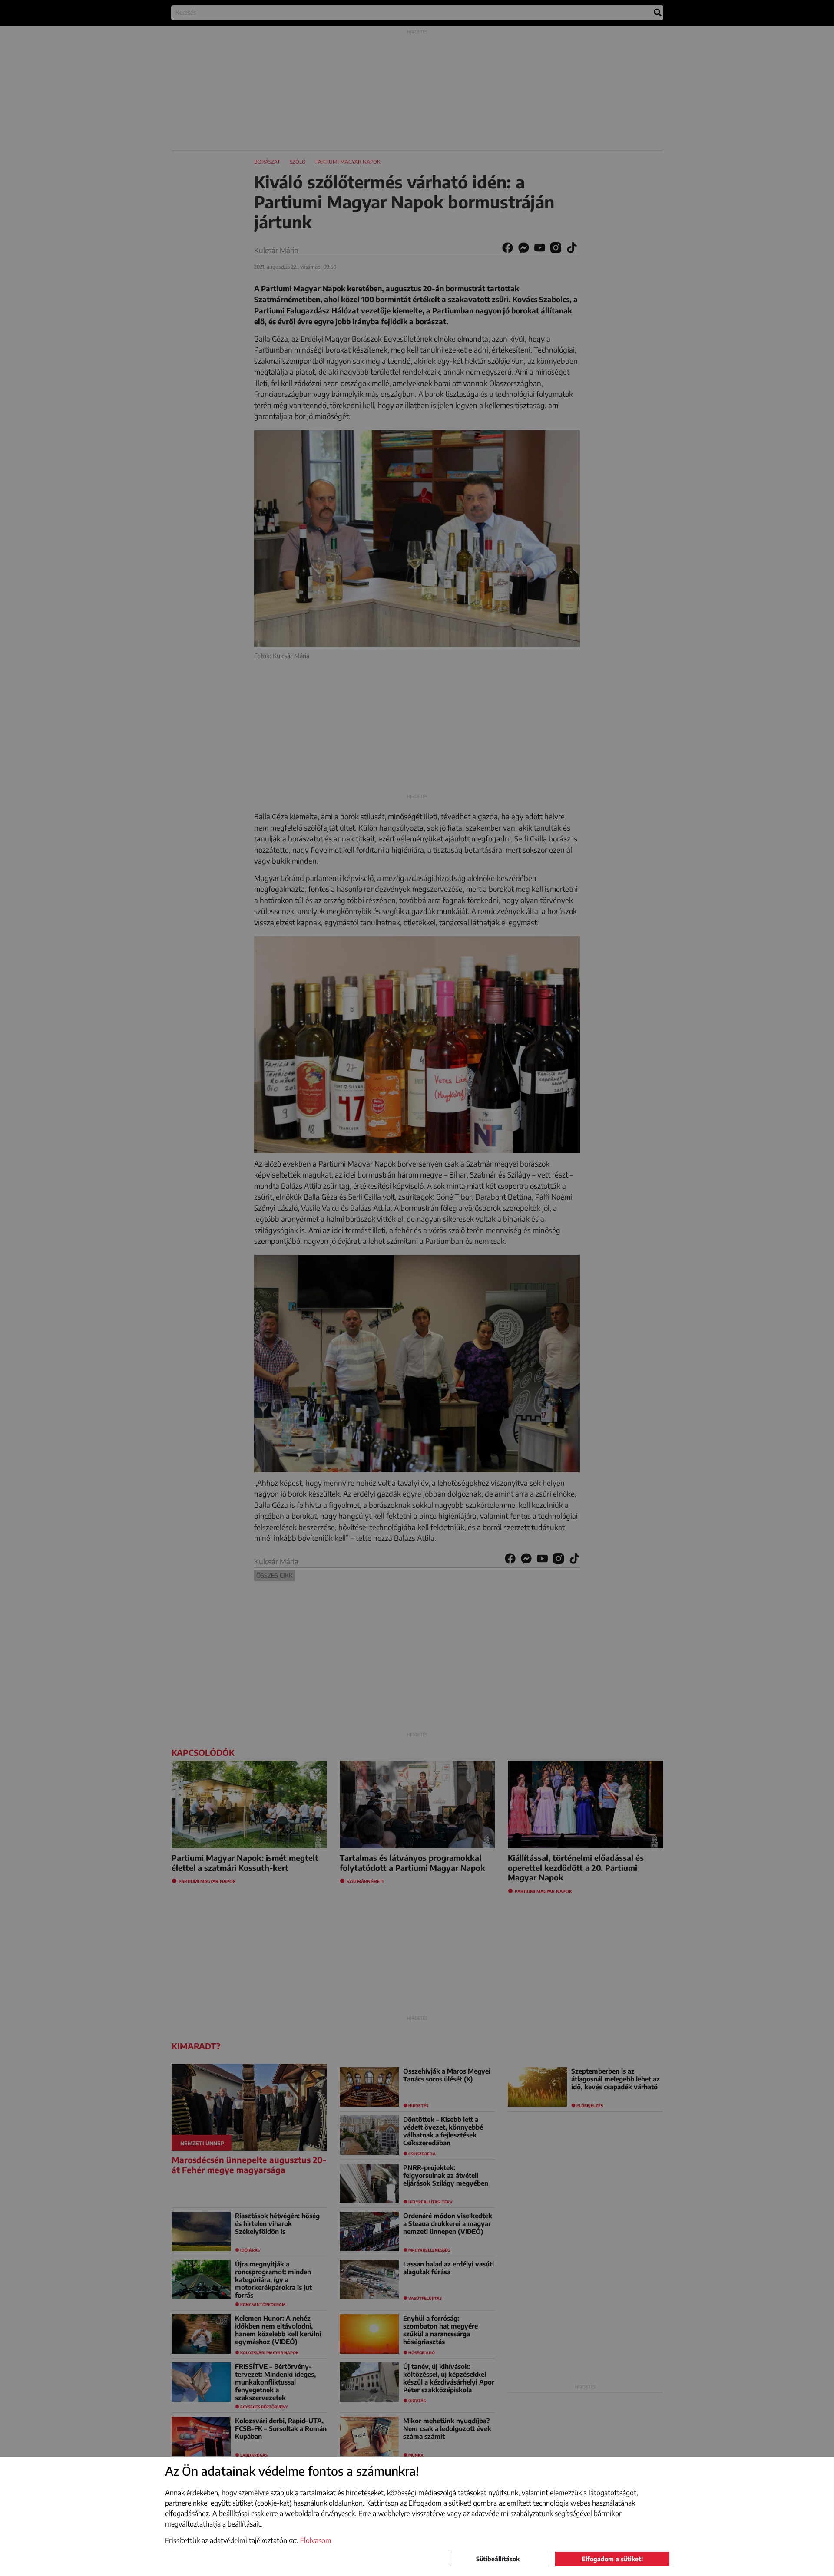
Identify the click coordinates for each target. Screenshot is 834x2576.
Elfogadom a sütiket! (612, 2559)
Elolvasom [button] (316, 2540)
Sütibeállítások (498, 2559)
